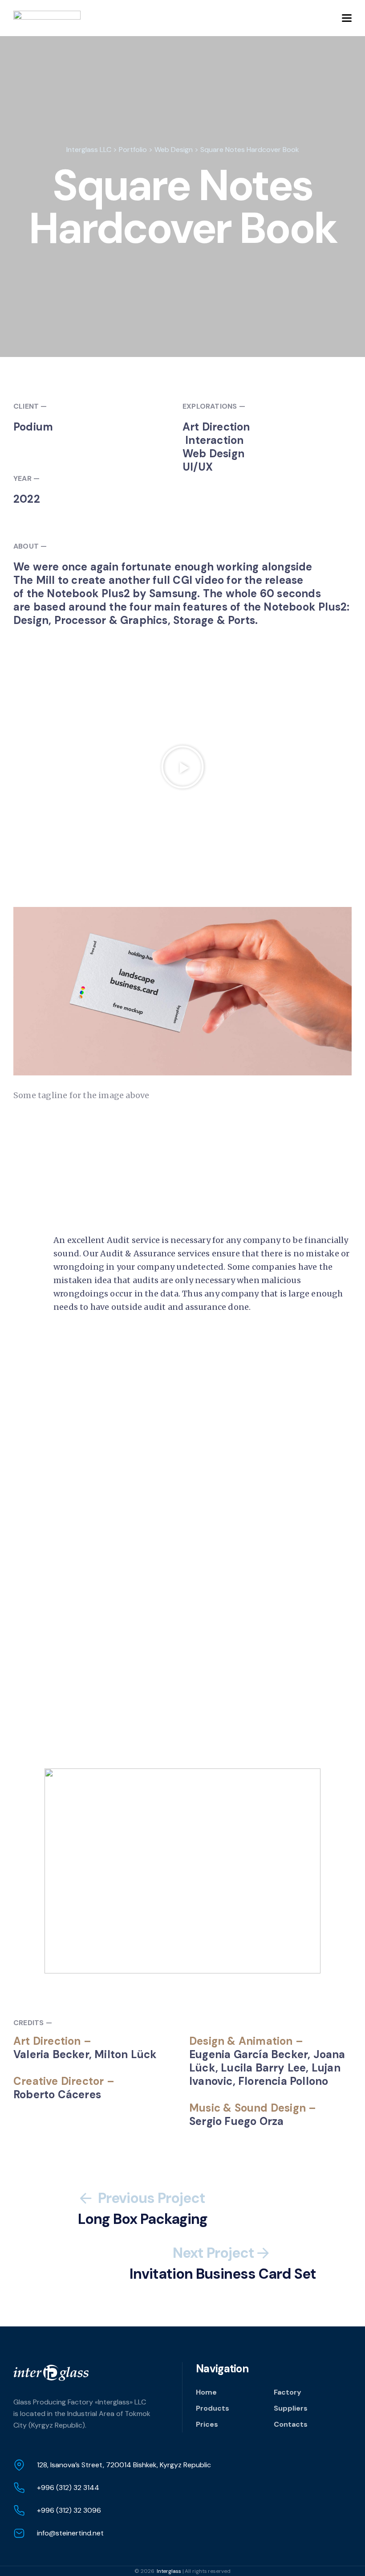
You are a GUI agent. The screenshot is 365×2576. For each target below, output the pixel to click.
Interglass (169, 2571)
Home (206, 2392)
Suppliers (291, 2408)
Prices (207, 2424)
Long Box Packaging (143, 2209)
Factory (288, 2392)
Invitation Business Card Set (223, 2264)
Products (213, 2408)
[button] (182, 767)
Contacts (291, 2424)
